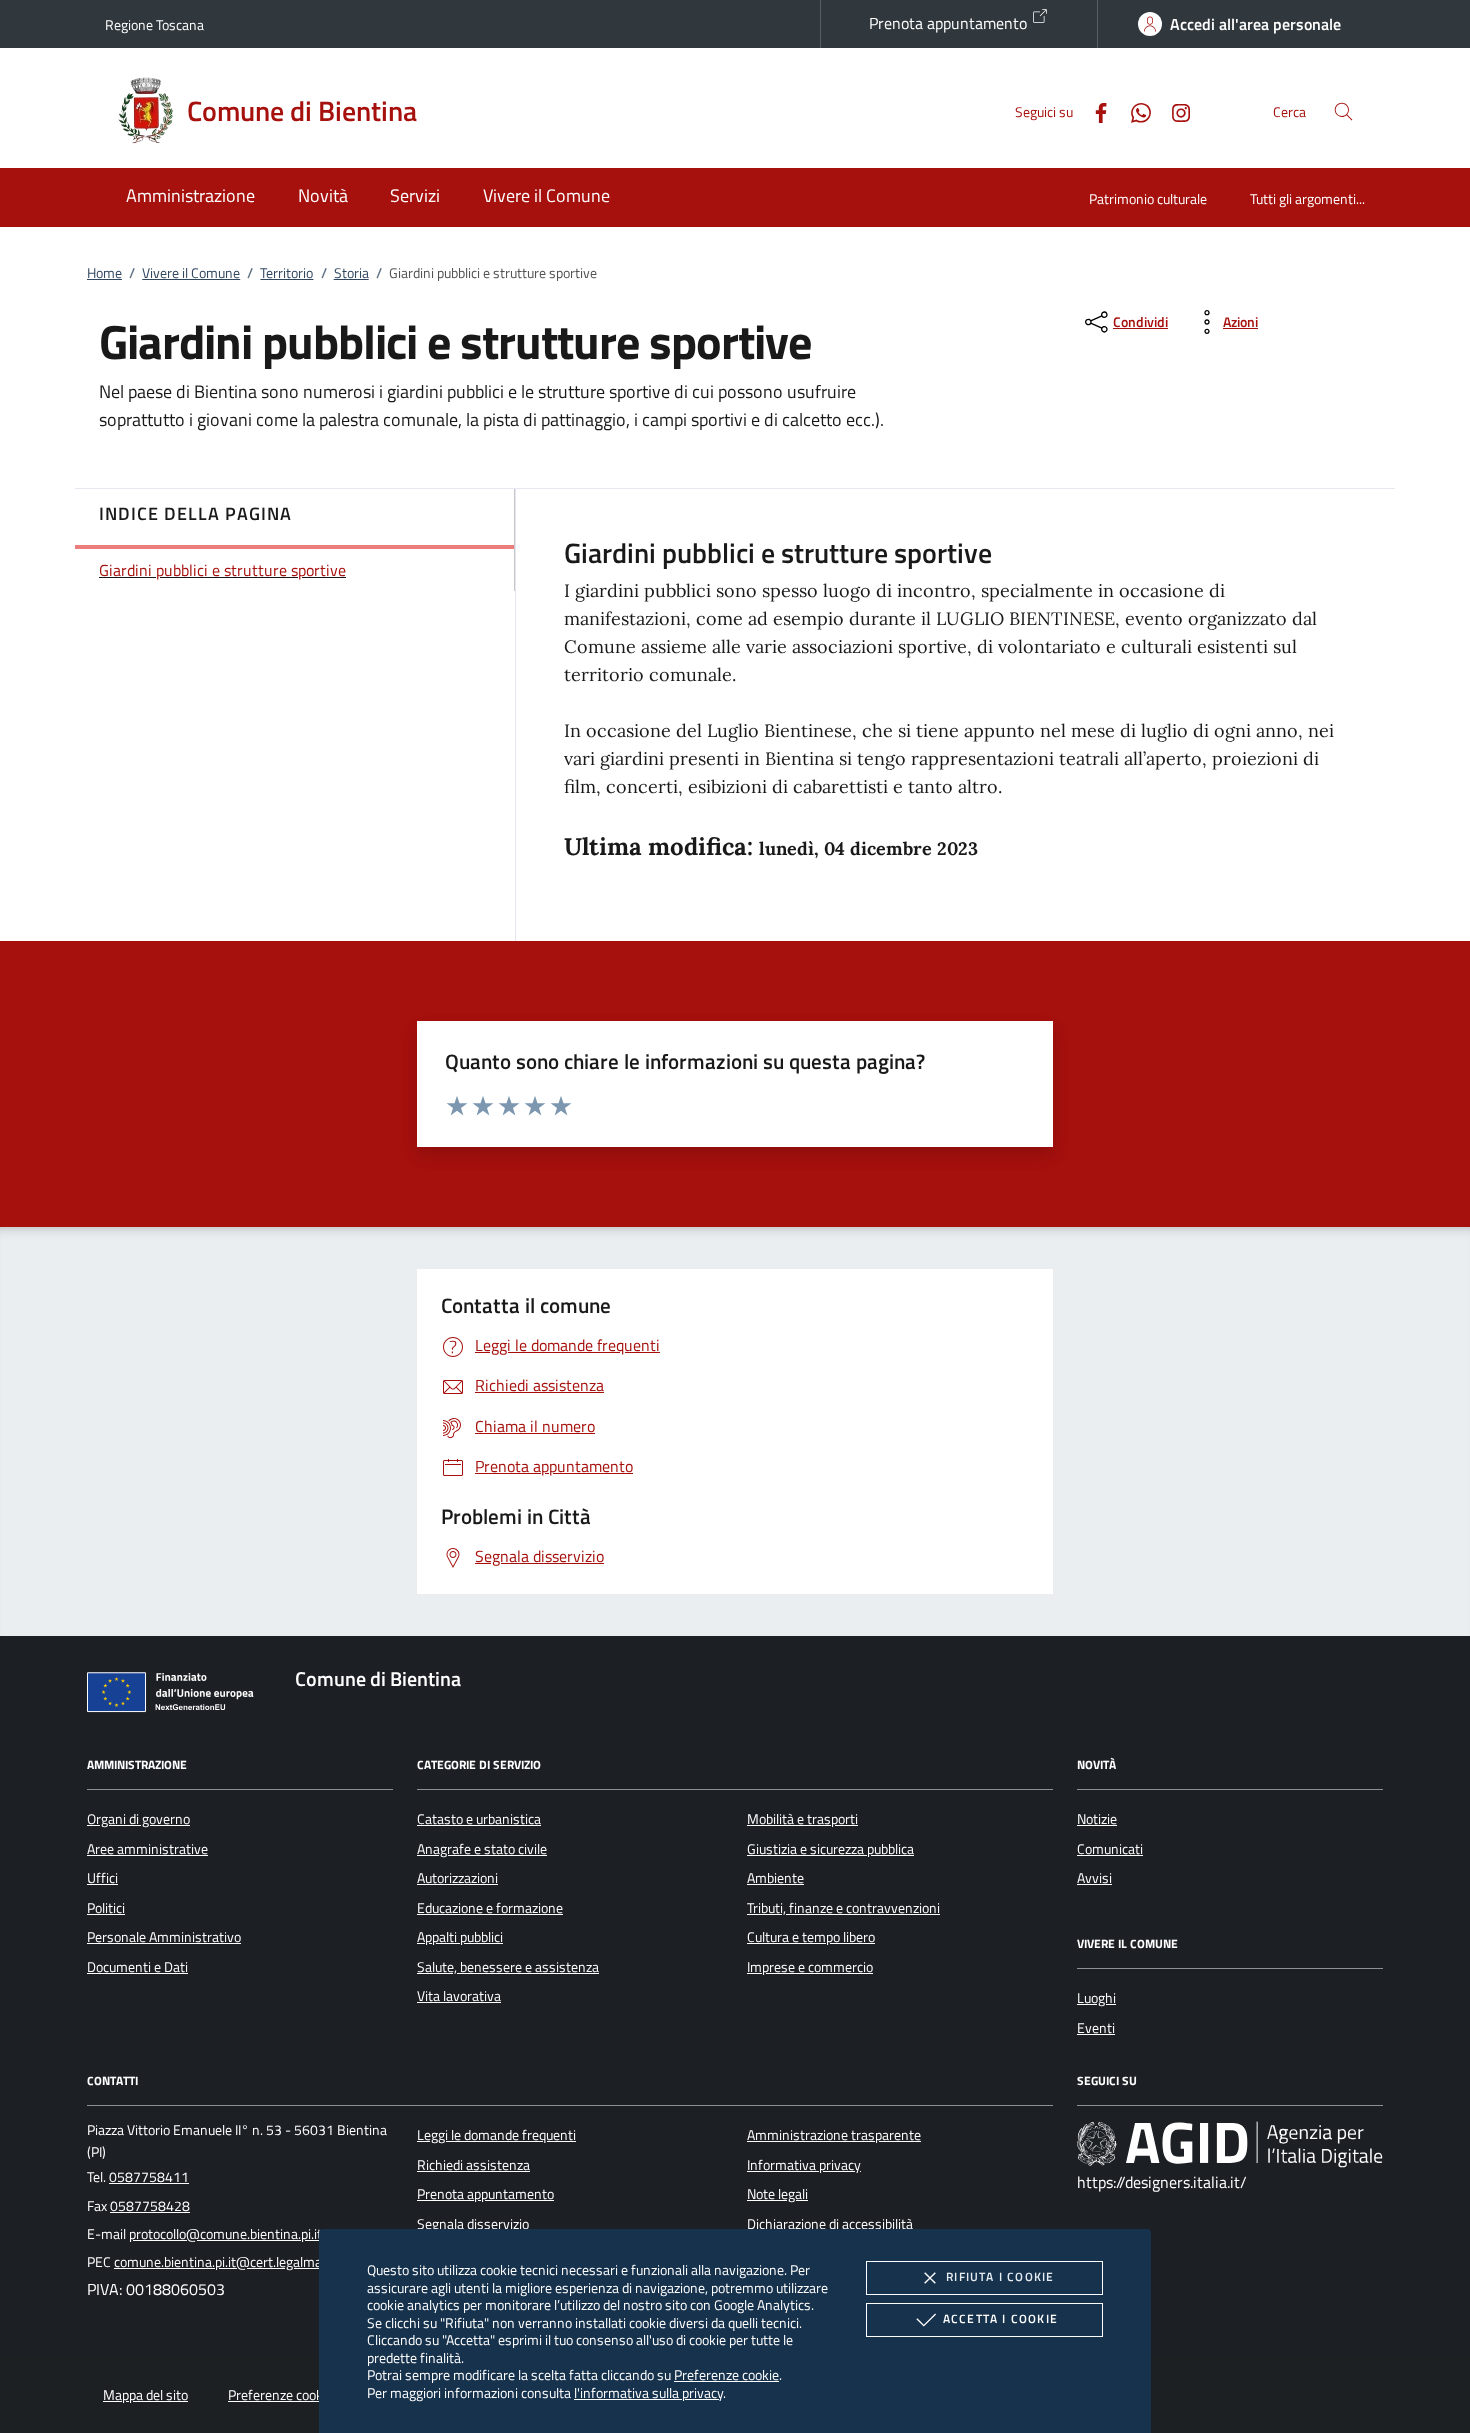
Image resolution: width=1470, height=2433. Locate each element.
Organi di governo (138, 1819)
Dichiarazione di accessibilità (830, 2224)
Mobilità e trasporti (802, 1819)
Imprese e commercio (810, 1967)
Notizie (1097, 1819)
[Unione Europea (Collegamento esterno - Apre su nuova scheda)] (176, 1696)
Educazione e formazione (490, 1908)
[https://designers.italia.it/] (1230, 2144)
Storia (351, 273)
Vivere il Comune (191, 273)
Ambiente (775, 1878)
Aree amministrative (147, 1849)
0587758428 (150, 2206)
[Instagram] (1173, 110)
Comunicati (1110, 1849)
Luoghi (1096, 1998)
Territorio (286, 273)
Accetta (1000, 2318)
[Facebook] (1093, 110)
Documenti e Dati (137, 1967)
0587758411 (149, 2177)
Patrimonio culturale (1148, 198)
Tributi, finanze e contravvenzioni (843, 1908)
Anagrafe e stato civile (482, 1849)
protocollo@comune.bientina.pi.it (225, 2234)
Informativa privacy (804, 2165)
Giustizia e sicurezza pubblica (830, 1849)
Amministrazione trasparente (834, 2135)
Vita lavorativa (459, 1996)
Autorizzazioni (457, 1878)
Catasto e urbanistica (479, 1819)
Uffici (102, 1878)
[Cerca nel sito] (1343, 111)
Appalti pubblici (460, 1937)
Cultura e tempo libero (811, 1937)
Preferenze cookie (726, 2374)
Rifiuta (1000, 2276)
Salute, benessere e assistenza (508, 1967)
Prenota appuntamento (950, 23)
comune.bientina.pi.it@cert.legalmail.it (226, 2262)
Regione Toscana (154, 24)
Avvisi (1094, 1878)
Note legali (777, 2194)
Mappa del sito (145, 2395)
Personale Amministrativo (164, 1937)
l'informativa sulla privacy (648, 2392)
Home (104, 273)
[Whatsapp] (1133, 110)
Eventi (1096, 2028)
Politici (106, 1908)
